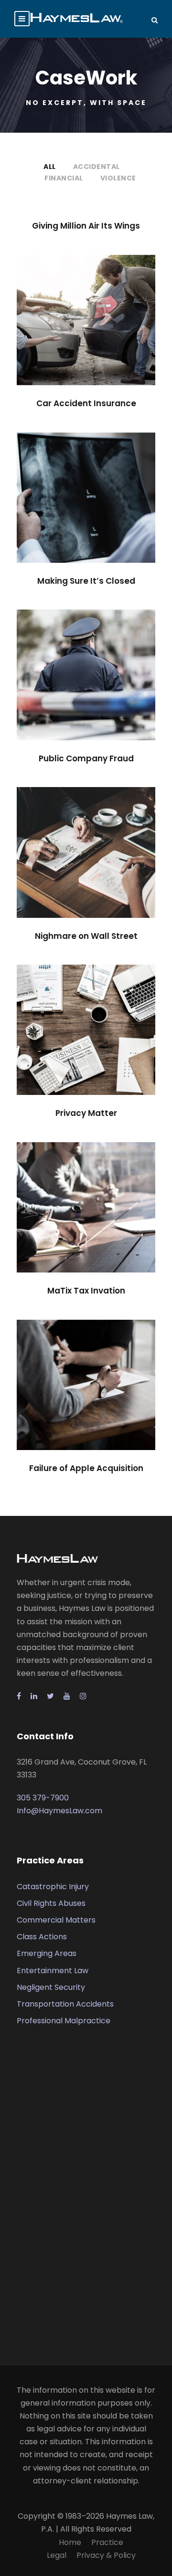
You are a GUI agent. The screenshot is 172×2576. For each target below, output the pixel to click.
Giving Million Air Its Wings (86, 226)
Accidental (97, 167)
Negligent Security (51, 1987)
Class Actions (42, 1937)
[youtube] (67, 1696)
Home (70, 2542)
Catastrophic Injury (53, 1887)
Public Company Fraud (86, 758)
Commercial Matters (56, 1920)
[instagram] (83, 1696)
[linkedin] (34, 1696)
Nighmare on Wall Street (86, 936)
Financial (64, 178)
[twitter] (50, 1696)
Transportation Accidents (65, 2004)
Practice (107, 2542)
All (50, 167)
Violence (118, 178)
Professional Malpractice (64, 2021)
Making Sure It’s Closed (86, 581)
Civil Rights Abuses (51, 1903)
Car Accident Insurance (86, 403)
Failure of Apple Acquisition (86, 1468)
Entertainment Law (53, 1971)
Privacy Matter (86, 1113)
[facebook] (19, 1696)
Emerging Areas (47, 1953)
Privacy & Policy (106, 2555)
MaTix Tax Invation (86, 1291)
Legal (57, 2555)
